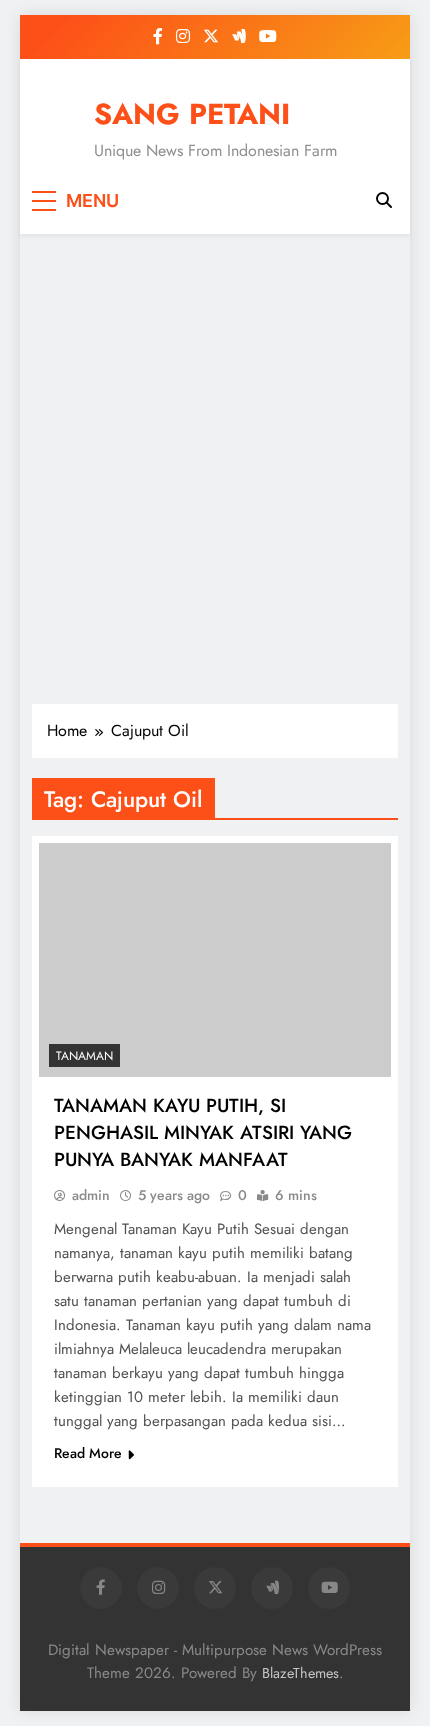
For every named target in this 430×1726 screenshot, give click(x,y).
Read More (88, 1453)
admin (91, 1195)
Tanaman (84, 1056)
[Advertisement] (215, 469)
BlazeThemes (300, 1673)
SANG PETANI (192, 114)
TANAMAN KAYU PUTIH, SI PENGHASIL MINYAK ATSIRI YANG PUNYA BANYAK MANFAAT (203, 1132)
